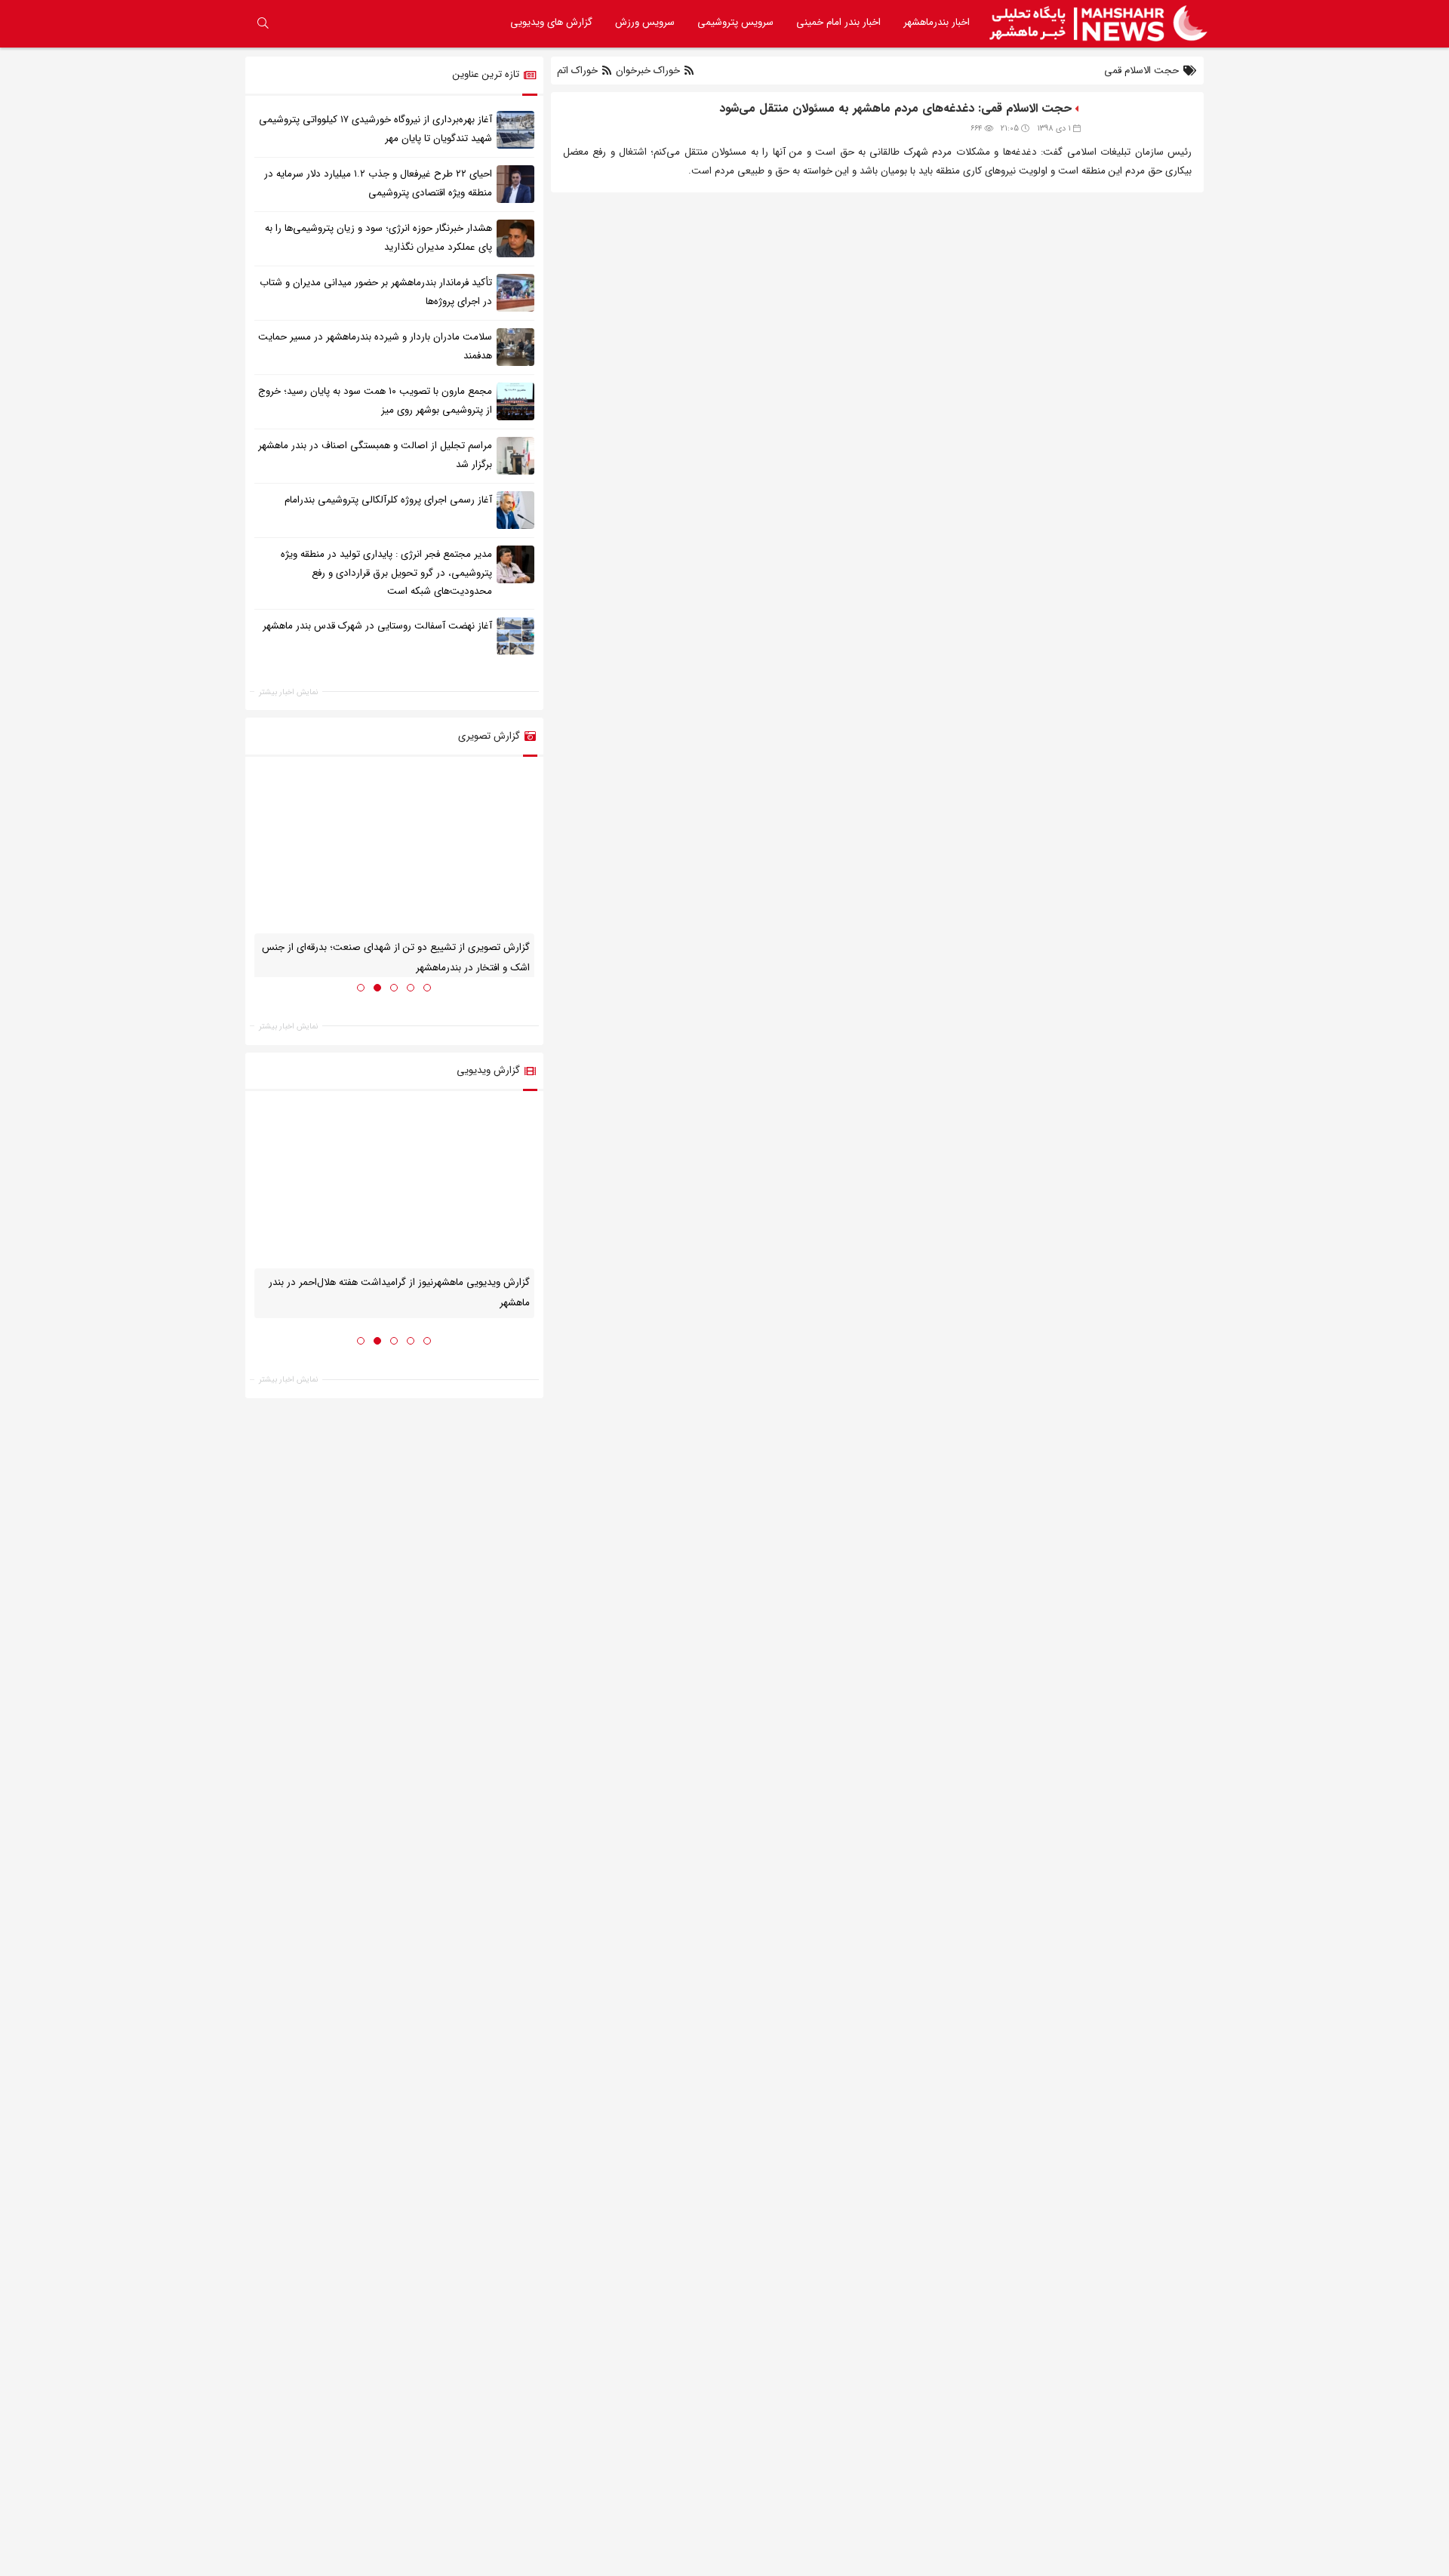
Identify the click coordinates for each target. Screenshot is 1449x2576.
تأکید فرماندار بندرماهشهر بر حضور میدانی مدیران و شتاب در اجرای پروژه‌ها (376, 292)
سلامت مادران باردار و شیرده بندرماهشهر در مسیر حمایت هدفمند (375, 346)
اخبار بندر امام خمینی (838, 22)
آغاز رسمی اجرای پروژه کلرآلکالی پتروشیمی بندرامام (388, 500)
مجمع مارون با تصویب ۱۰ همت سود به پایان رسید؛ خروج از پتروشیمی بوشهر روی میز (375, 401)
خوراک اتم (579, 71)
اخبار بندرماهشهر (937, 22)
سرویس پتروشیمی (735, 22)
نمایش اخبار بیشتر (288, 692)
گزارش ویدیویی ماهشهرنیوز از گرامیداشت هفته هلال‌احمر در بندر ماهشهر (399, 1293)
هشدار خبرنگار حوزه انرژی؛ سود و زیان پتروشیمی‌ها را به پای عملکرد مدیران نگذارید (378, 238)
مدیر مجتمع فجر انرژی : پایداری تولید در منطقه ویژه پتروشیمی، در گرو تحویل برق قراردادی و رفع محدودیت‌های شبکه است (386, 573)
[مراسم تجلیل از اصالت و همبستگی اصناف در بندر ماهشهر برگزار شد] (515, 455)
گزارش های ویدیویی (551, 22)
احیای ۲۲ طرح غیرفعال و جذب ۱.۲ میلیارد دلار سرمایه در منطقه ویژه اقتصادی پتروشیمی (378, 183)
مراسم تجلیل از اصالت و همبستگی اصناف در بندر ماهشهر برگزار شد (375, 455)
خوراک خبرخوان (648, 71)
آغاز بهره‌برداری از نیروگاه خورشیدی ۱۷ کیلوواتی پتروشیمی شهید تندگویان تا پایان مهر (375, 129)
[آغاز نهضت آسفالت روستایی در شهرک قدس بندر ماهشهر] (515, 636)
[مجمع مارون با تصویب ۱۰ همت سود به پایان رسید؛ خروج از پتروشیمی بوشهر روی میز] (515, 401)
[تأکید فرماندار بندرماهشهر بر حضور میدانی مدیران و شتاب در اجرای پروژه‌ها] (515, 292)
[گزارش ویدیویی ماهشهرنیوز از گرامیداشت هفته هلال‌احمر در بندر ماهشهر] (394, 1185)
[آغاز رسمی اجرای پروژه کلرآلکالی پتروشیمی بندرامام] (515, 509)
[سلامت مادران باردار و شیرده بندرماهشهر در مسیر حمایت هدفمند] (515, 346)
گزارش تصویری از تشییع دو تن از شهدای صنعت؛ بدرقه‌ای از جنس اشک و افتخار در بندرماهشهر (396, 958)
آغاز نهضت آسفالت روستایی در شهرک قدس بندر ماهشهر (377, 626)
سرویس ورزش (645, 22)
